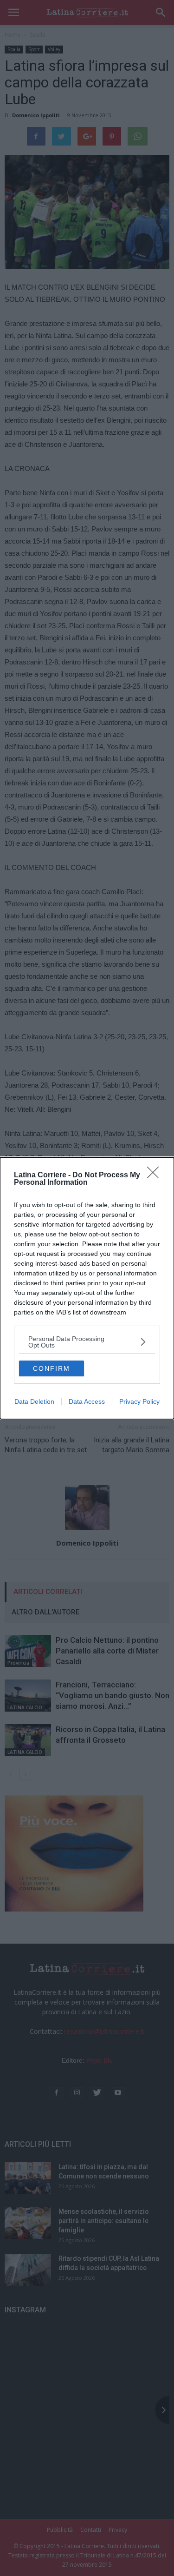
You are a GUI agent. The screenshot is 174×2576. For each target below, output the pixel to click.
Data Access (87, 1401)
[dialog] (87, 1288)
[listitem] (87, 1342)
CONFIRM (52, 1368)
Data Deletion (34, 1401)
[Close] (156, 1175)
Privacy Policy (139, 1401)
